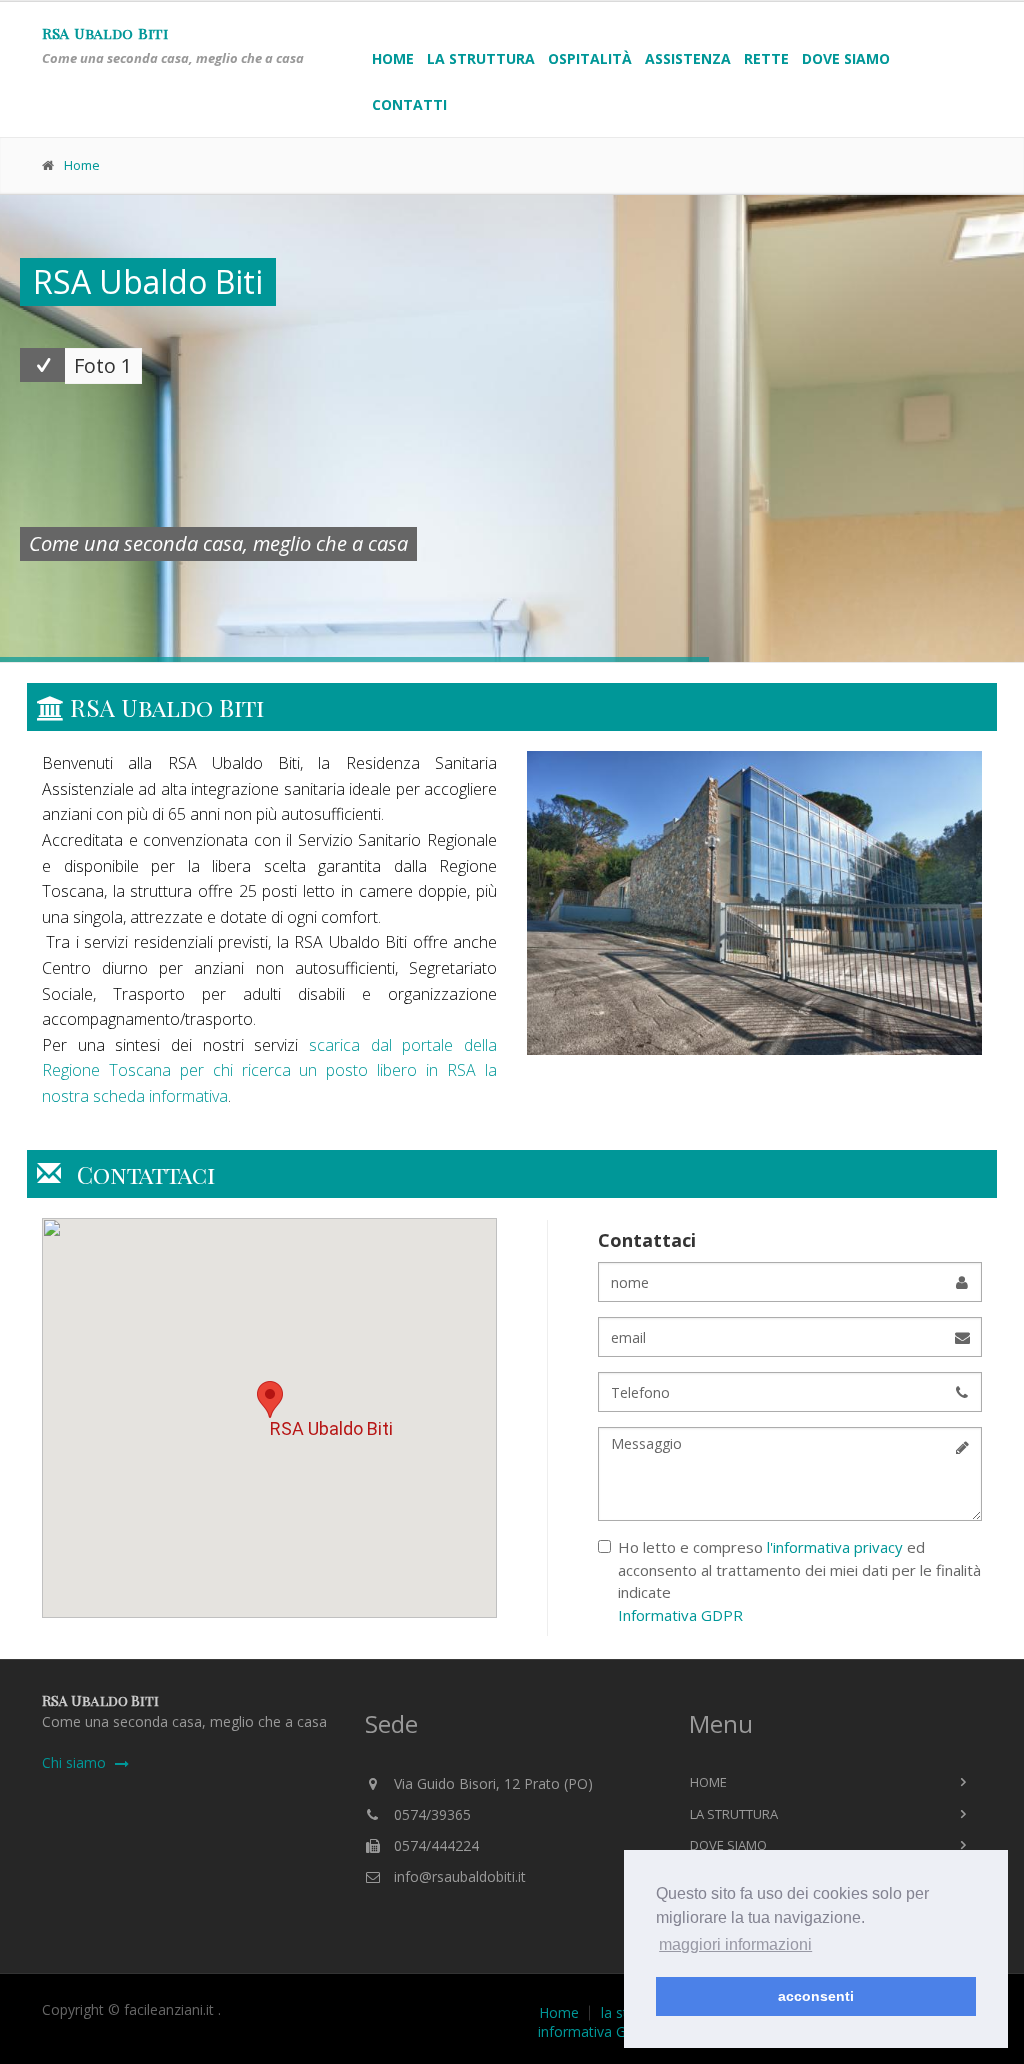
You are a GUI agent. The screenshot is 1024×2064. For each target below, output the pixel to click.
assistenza (688, 58)
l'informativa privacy (837, 1547)
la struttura (481, 58)
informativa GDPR (596, 2032)
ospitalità (590, 58)
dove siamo (846, 58)
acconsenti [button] (816, 1996)
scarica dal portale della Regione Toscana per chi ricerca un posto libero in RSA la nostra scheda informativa (269, 1070)
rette (766, 58)
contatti (409, 104)
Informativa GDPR (680, 1615)
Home (393, 58)
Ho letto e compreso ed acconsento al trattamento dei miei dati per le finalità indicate (799, 1581)
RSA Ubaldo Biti (105, 33)
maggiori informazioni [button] (735, 1944)
